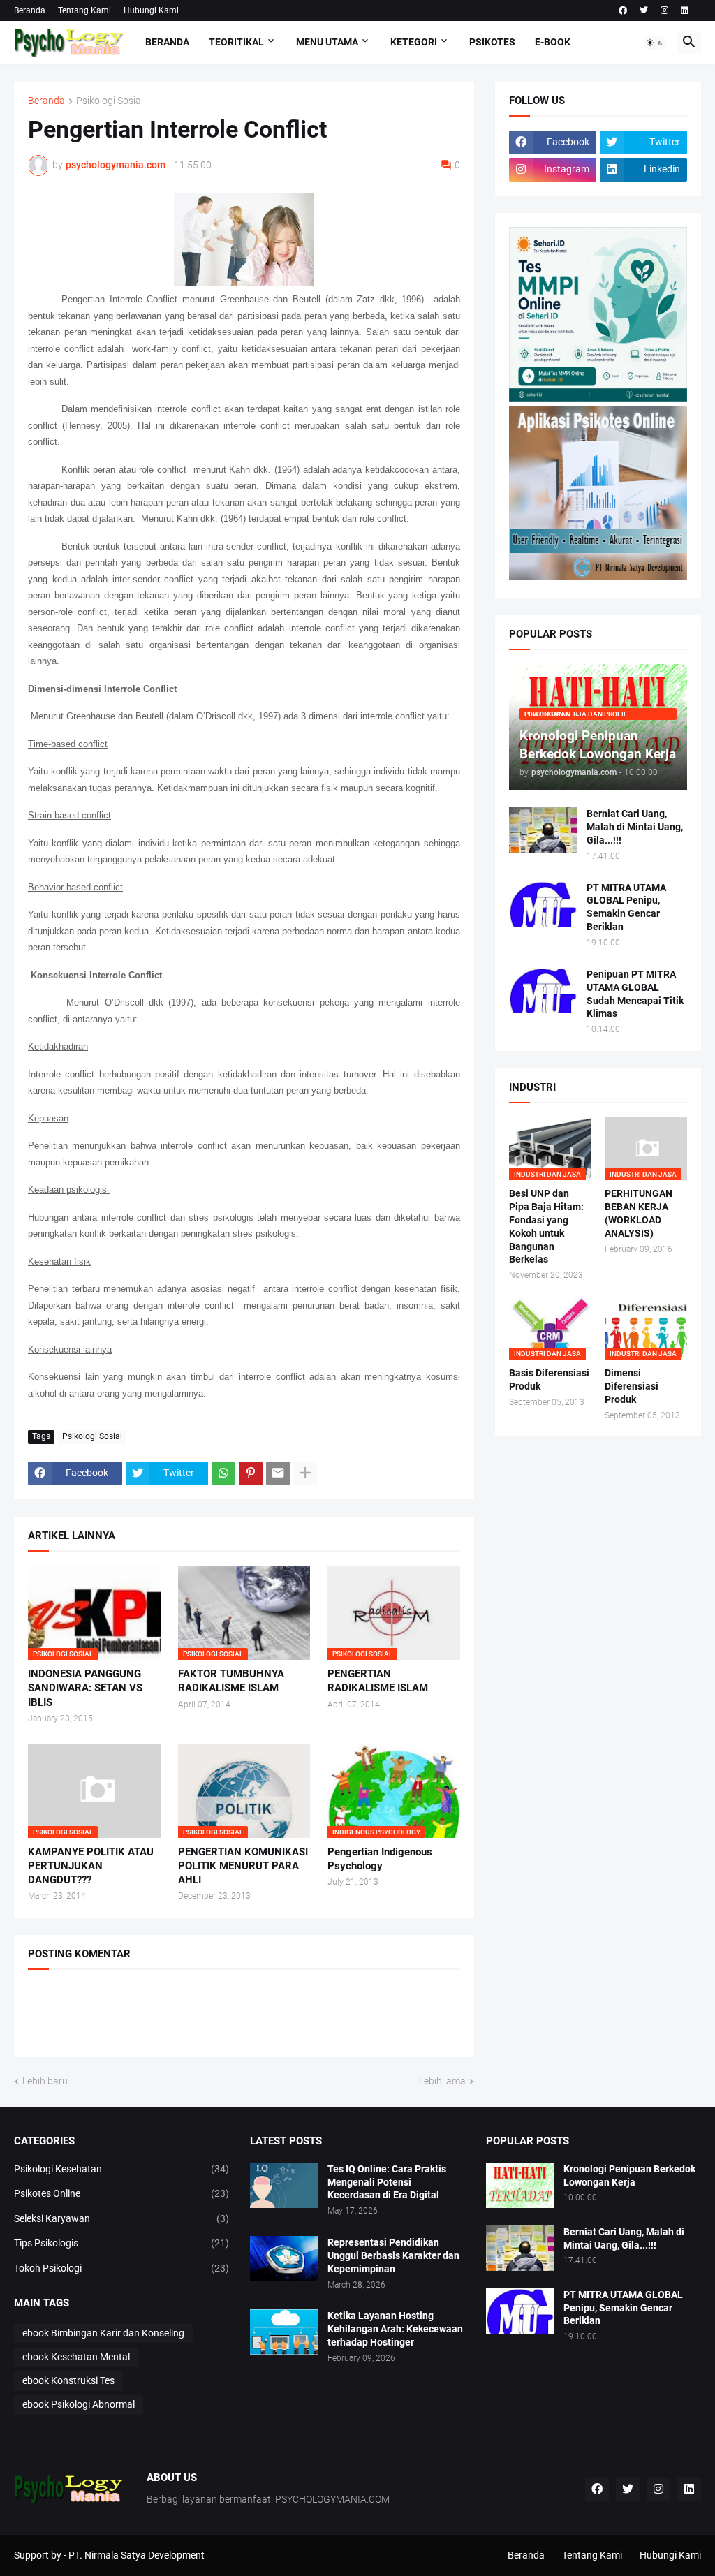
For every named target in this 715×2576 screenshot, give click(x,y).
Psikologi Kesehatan (121, 2169)
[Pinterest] (251, 1473)
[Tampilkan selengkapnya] (305, 1473)
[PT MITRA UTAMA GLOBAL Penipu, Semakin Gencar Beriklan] (543, 904)
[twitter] (644, 10)
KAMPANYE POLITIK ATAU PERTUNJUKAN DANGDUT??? (91, 1866)
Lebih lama (442, 2081)
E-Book (553, 42)
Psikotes (492, 42)
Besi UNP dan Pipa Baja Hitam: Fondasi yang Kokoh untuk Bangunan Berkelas (546, 1227)
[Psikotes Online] (598, 398)
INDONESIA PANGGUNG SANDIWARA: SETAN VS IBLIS (85, 1688)
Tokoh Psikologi (121, 2268)
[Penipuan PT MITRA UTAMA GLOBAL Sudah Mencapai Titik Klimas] (543, 991)
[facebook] (623, 10)
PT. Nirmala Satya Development (137, 2555)
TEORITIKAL (236, 42)
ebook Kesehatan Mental (76, 2357)
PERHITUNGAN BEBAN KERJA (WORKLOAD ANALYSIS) (639, 1213)
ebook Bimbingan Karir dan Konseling (103, 2333)
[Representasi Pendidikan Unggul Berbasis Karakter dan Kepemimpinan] (284, 2259)
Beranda (30, 10)
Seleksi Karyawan (121, 2218)
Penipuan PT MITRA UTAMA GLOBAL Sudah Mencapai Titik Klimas (635, 994)
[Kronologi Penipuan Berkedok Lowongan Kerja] (520, 2185)
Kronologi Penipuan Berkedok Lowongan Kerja (629, 2176)
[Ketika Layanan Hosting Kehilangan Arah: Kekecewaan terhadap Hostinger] (284, 2332)
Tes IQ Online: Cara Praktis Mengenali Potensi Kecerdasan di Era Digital (387, 2182)
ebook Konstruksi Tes (68, 2380)
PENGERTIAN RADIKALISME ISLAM (378, 1681)
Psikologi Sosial (110, 101)
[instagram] (664, 10)
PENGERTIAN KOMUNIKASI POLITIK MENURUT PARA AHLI (243, 1866)
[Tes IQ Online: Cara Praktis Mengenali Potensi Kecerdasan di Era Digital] (284, 2185)
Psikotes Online (121, 2193)
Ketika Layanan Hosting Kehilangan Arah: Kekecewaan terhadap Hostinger (395, 2329)
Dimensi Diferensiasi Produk (632, 1386)
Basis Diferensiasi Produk (549, 1379)
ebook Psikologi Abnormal (79, 2404)
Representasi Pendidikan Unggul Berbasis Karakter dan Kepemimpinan (393, 2255)
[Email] (278, 1473)
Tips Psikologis (121, 2243)
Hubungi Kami (151, 10)
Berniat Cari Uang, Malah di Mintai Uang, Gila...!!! (635, 827)
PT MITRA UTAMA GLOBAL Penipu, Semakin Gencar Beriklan (626, 907)
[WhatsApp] (223, 1473)
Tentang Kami (84, 10)
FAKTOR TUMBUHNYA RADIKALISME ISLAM (231, 1681)
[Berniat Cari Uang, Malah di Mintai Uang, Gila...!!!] (543, 830)
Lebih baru (45, 2081)
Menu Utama (327, 42)
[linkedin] (685, 10)
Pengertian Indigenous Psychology (380, 1859)
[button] (655, 43)
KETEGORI (414, 42)
